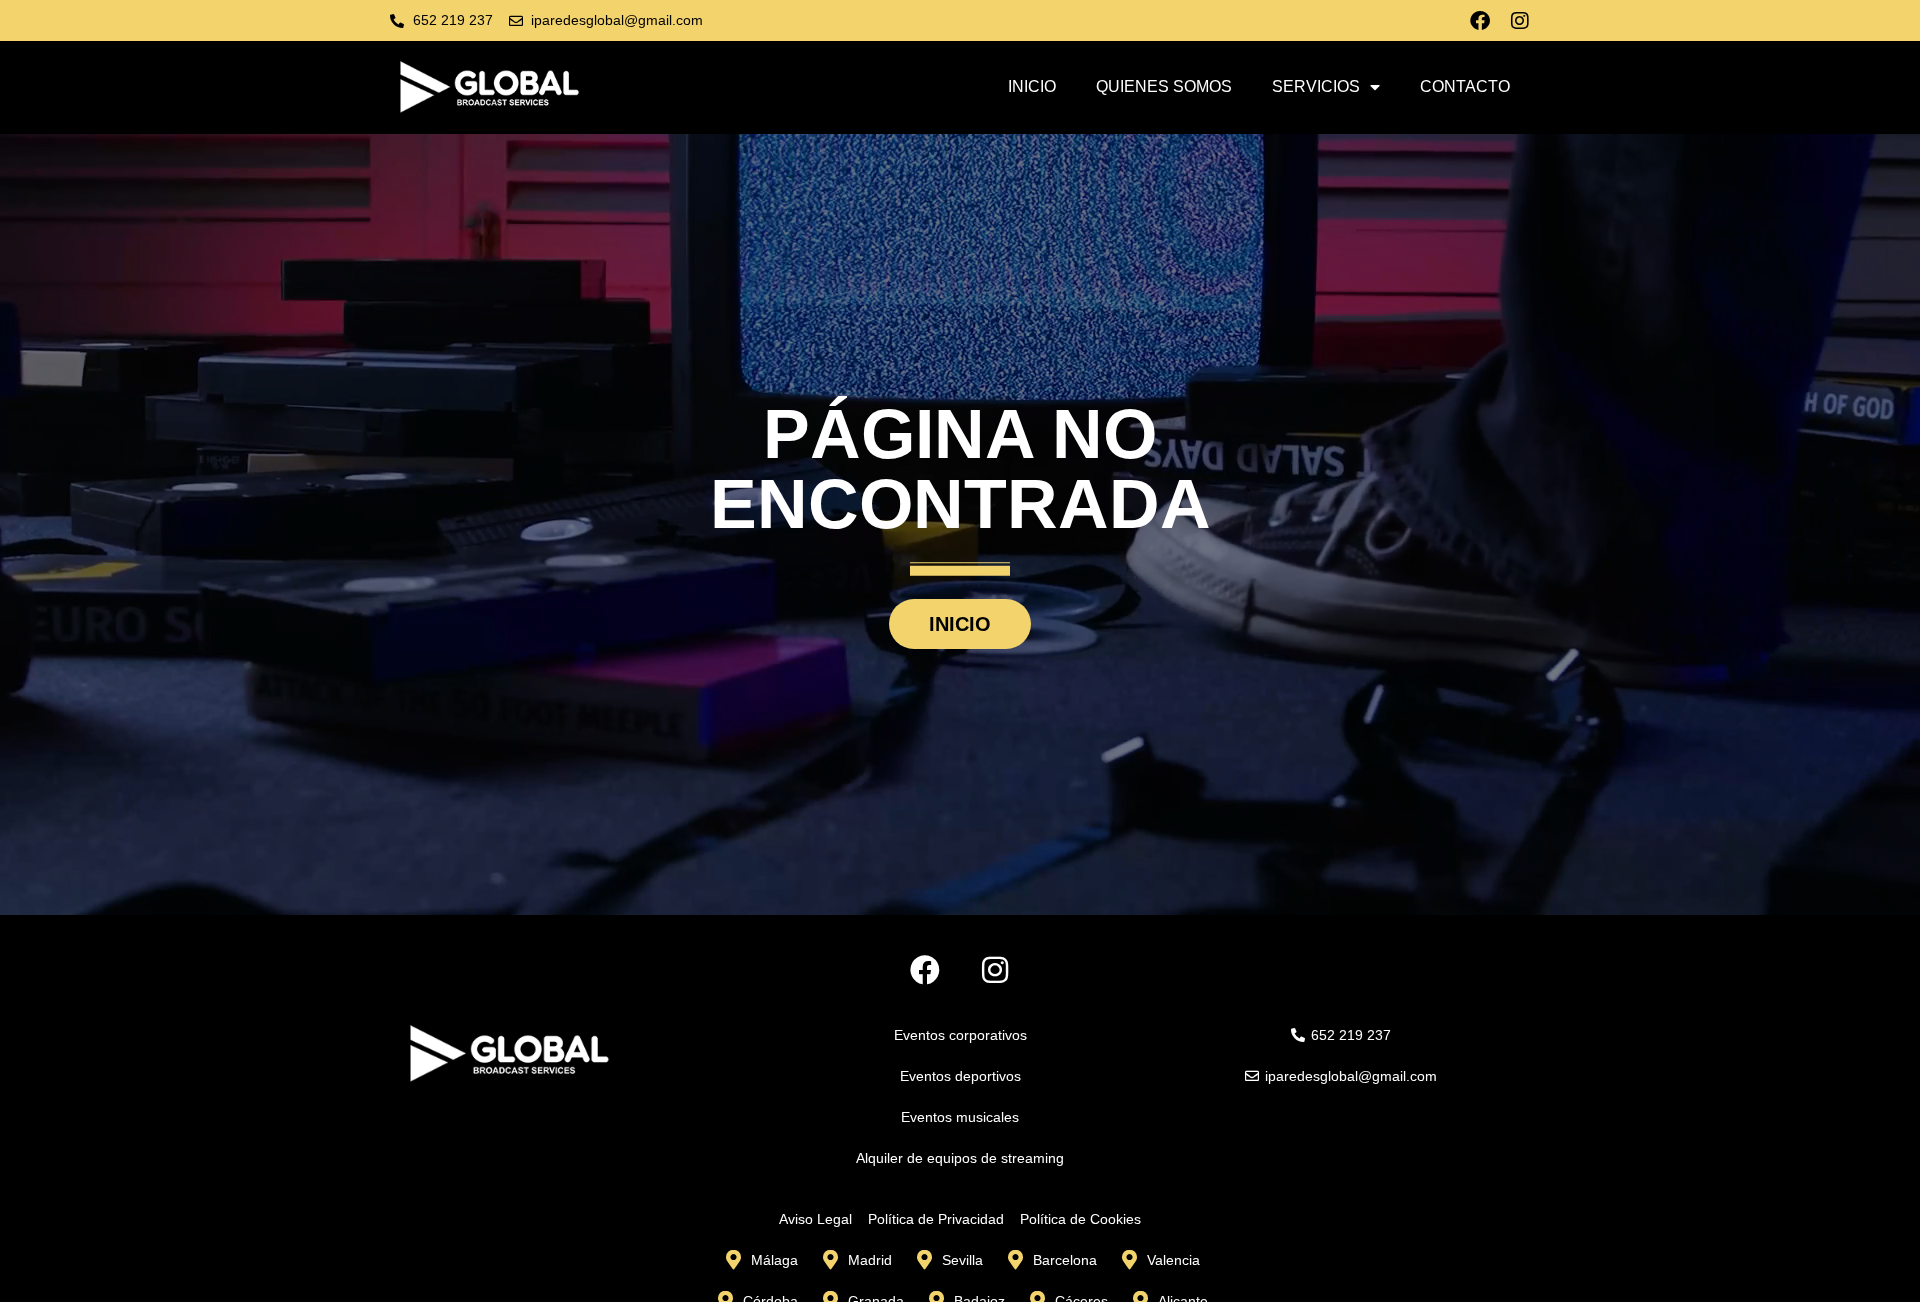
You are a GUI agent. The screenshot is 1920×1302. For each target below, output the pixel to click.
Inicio (1032, 86)
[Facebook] (1480, 21)
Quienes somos (1164, 86)
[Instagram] (1520, 21)
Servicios (1316, 86)
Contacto (1465, 86)
